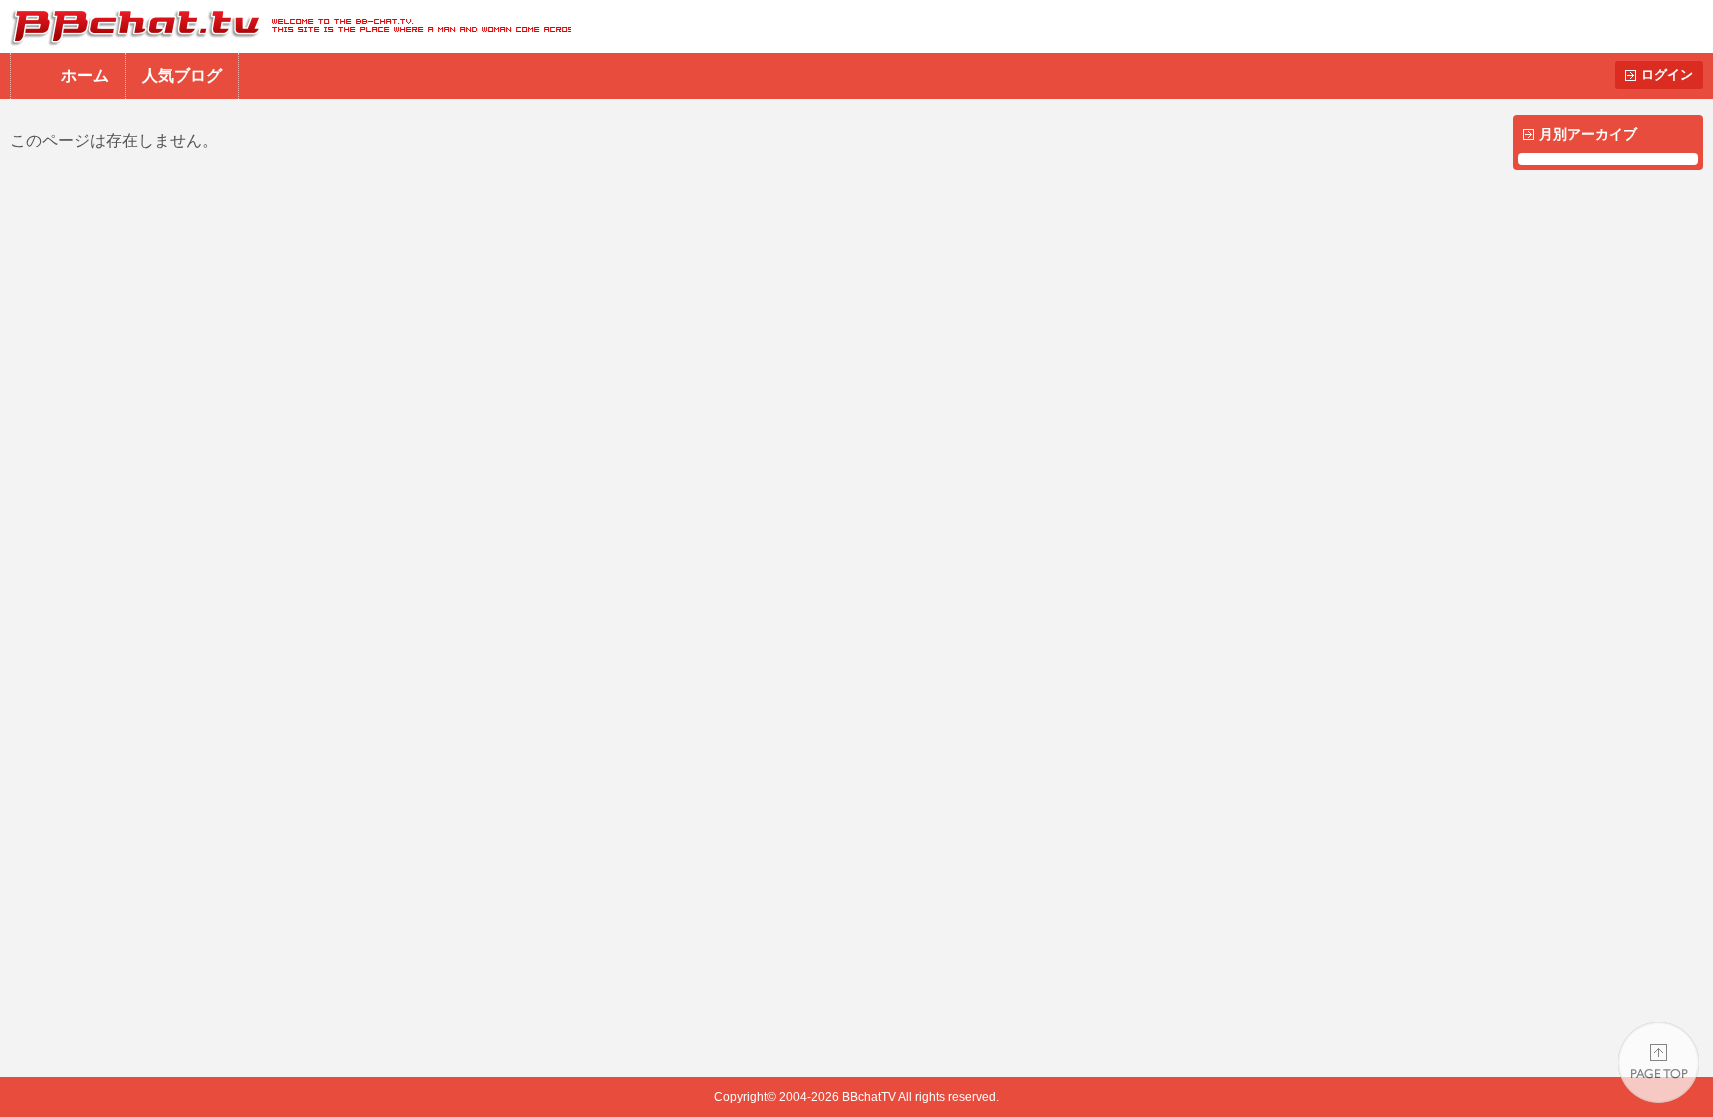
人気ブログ (182, 75)
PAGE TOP (1658, 1062)
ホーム (85, 75)
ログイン (1667, 74)
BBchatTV (285, 26)
